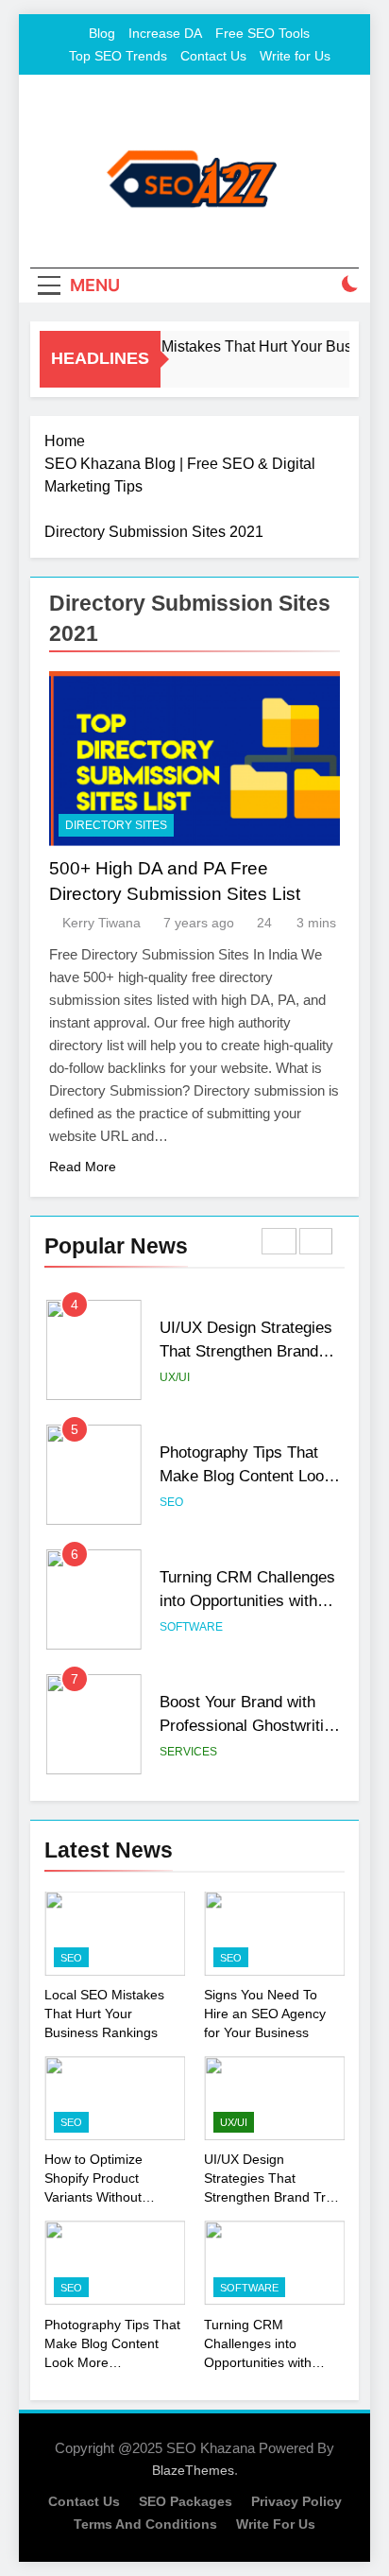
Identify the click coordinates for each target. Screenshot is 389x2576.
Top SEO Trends (118, 56)
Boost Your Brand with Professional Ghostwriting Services (250, 1725)
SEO (171, 1502)
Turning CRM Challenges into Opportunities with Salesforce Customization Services (274, 2362)
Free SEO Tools (262, 33)
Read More (83, 1167)
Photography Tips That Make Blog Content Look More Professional (246, 1476)
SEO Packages (186, 2501)
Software (191, 1627)
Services (188, 1752)
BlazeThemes (193, 2470)
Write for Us (295, 56)
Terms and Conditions (145, 2524)
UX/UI (175, 1377)
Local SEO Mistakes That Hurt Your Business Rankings (104, 2014)
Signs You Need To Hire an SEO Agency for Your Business (265, 2014)
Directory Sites (116, 825)
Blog (102, 33)
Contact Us (213, 56)
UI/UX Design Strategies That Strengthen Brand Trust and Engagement (246, 1351)
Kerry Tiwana (101, 923)
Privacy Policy (296, 2501)
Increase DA (165, 33)
